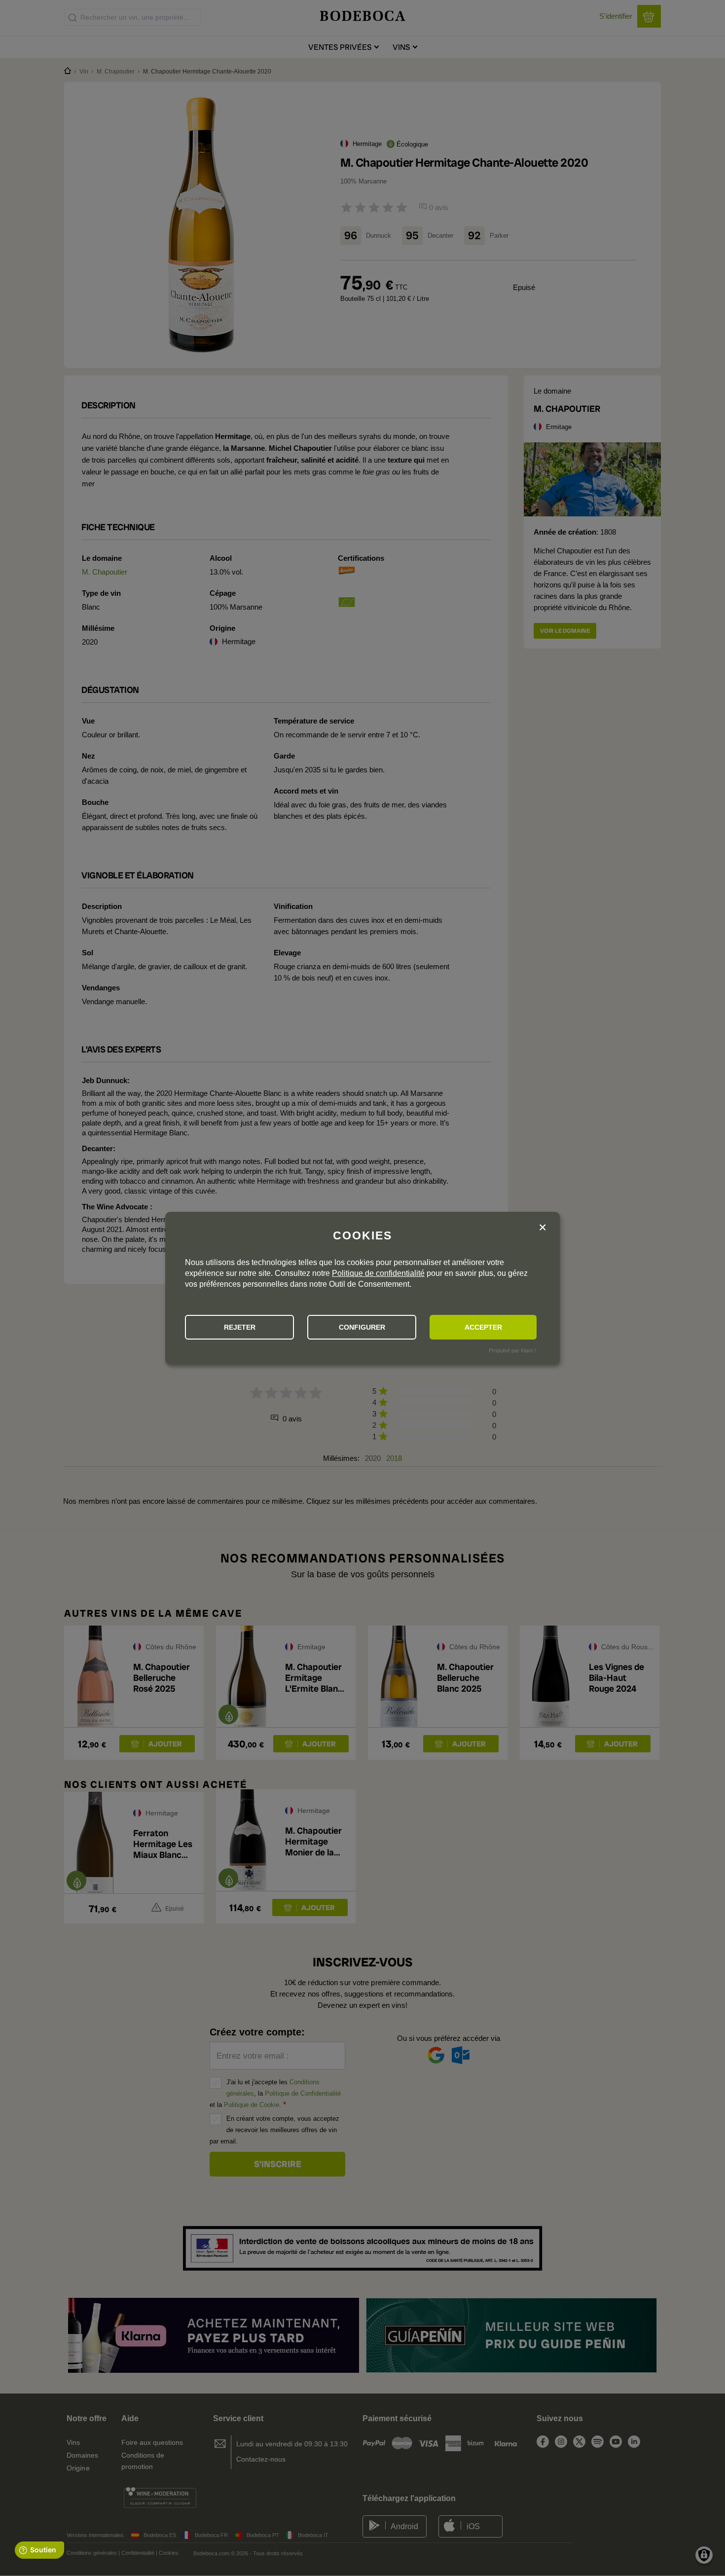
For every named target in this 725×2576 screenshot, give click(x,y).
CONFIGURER (362, 1327)
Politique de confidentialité (378, 1273)
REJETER (240, 1327)
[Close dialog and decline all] (543, 1228)
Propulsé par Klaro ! (512, 1350)
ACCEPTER (483, 1327)
